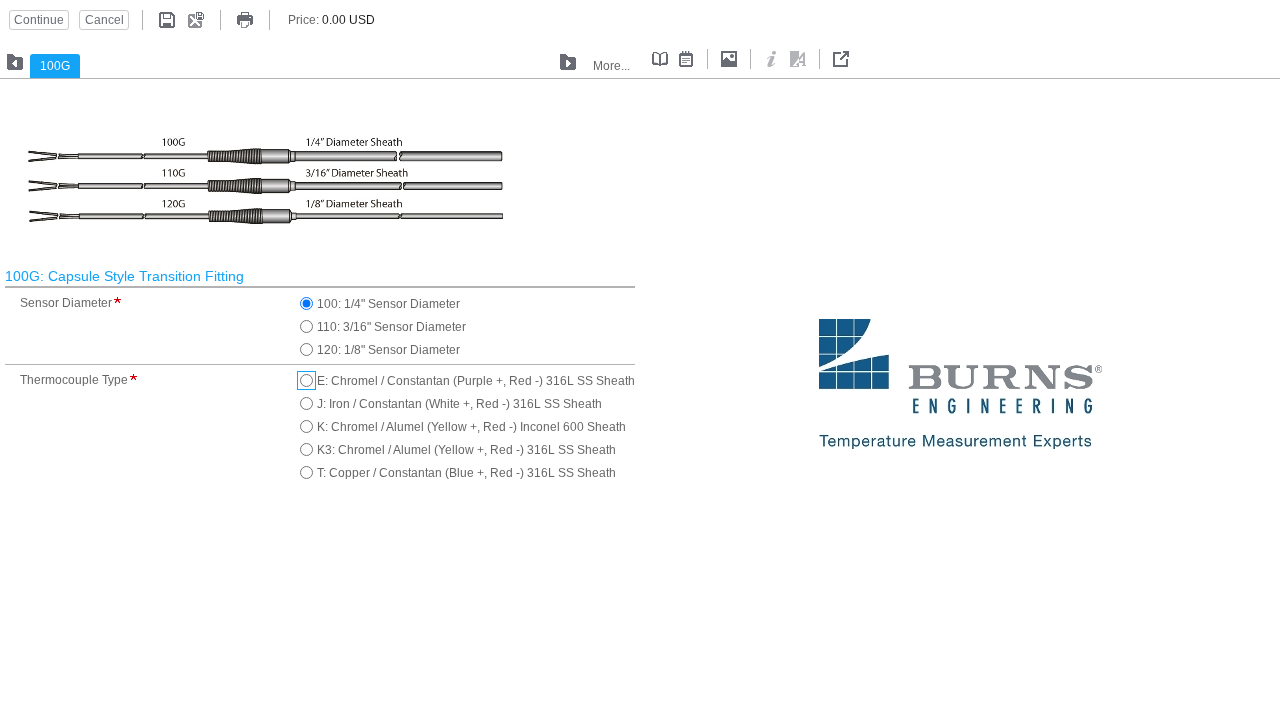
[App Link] (798, 59)
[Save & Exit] (196, 20)
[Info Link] (772, 59)
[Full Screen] (841, 59)
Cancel (104, 20)
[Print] (245, 20)
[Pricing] (686, 59)
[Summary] (660, 59)
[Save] (167, 20)
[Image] (729, 59)
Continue (39, 20)
